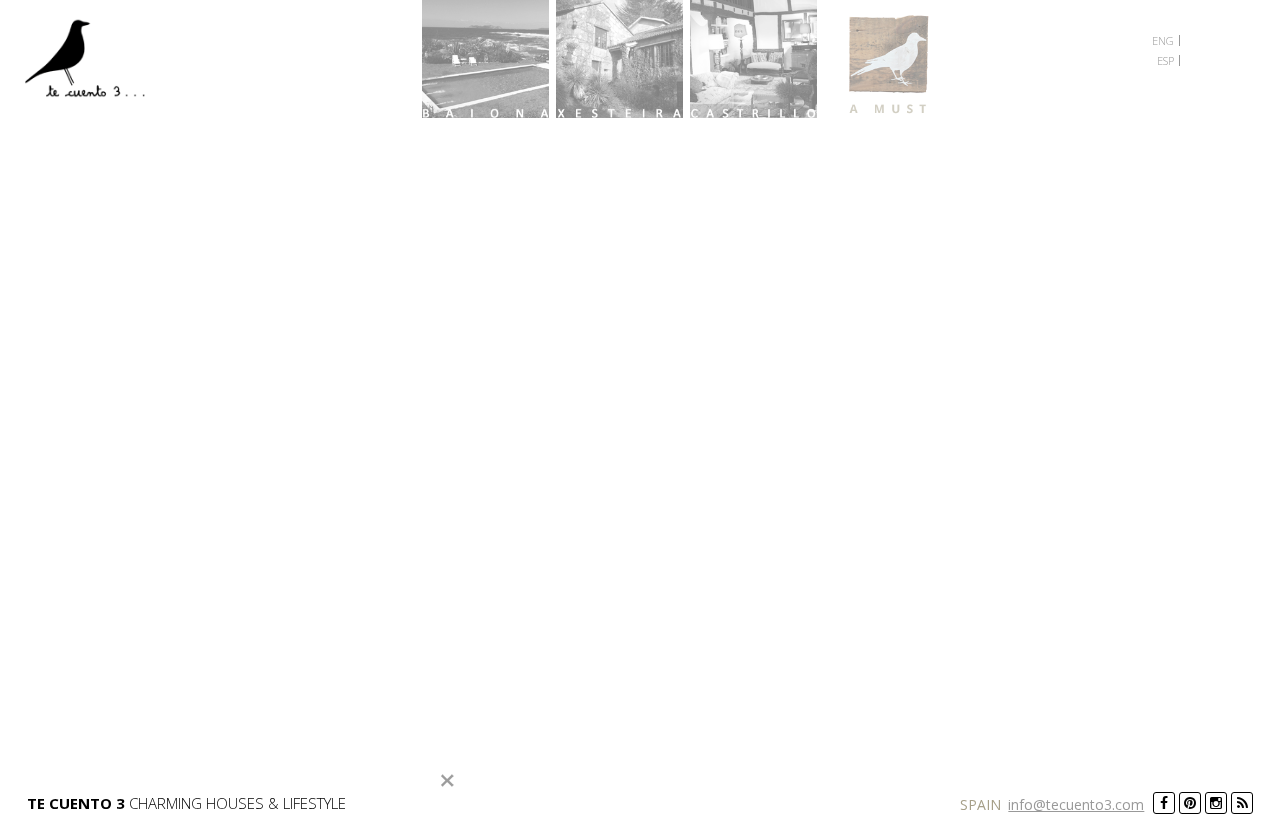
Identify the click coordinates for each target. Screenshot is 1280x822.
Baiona (485, 59)
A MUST (887, 59)
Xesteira (619, 59)
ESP (1165, 60)
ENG (1163, 40)
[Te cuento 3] (92, 61)
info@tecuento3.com (1076, 804)
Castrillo (753, 59)
